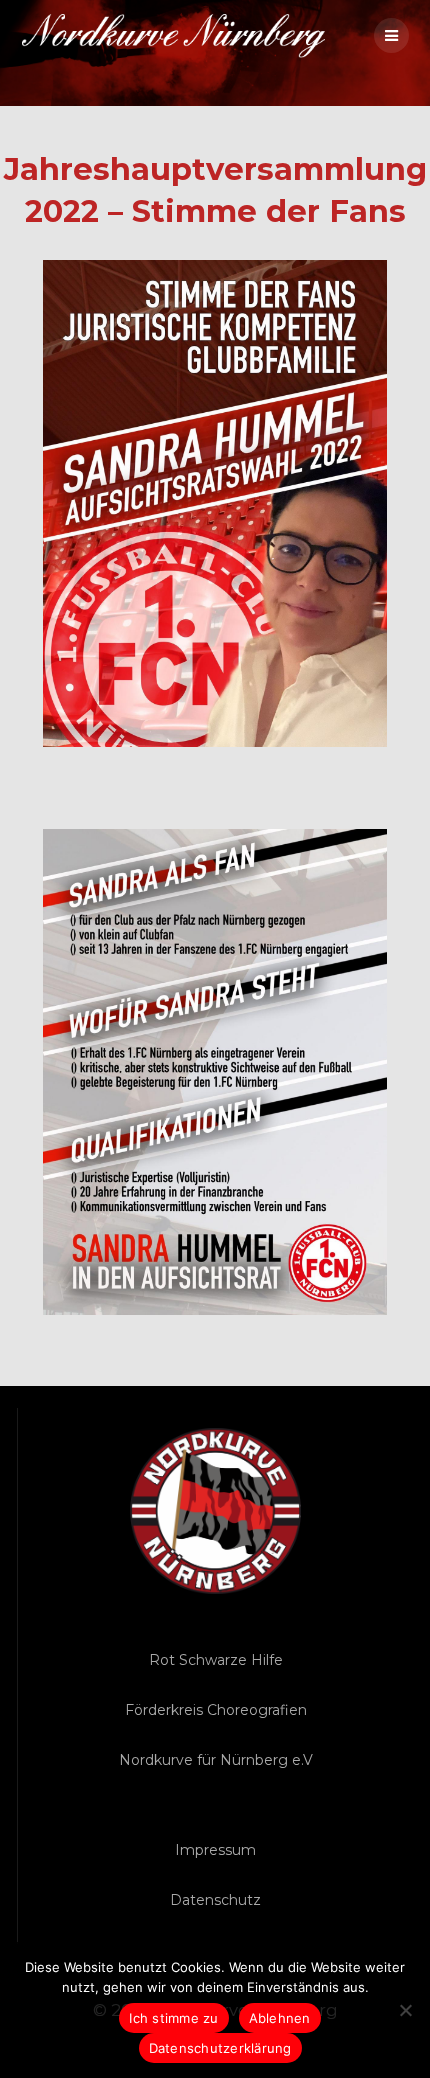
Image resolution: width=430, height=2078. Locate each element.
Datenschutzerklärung (220, 2048)
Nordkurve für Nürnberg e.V (216, 1760)
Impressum (215, 1850)
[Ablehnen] (405, 2010)
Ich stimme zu (173, 2018)
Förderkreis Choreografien (216, 1710)
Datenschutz (215, 1900)
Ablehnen (280, 2018)
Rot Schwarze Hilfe (216, 1660)
